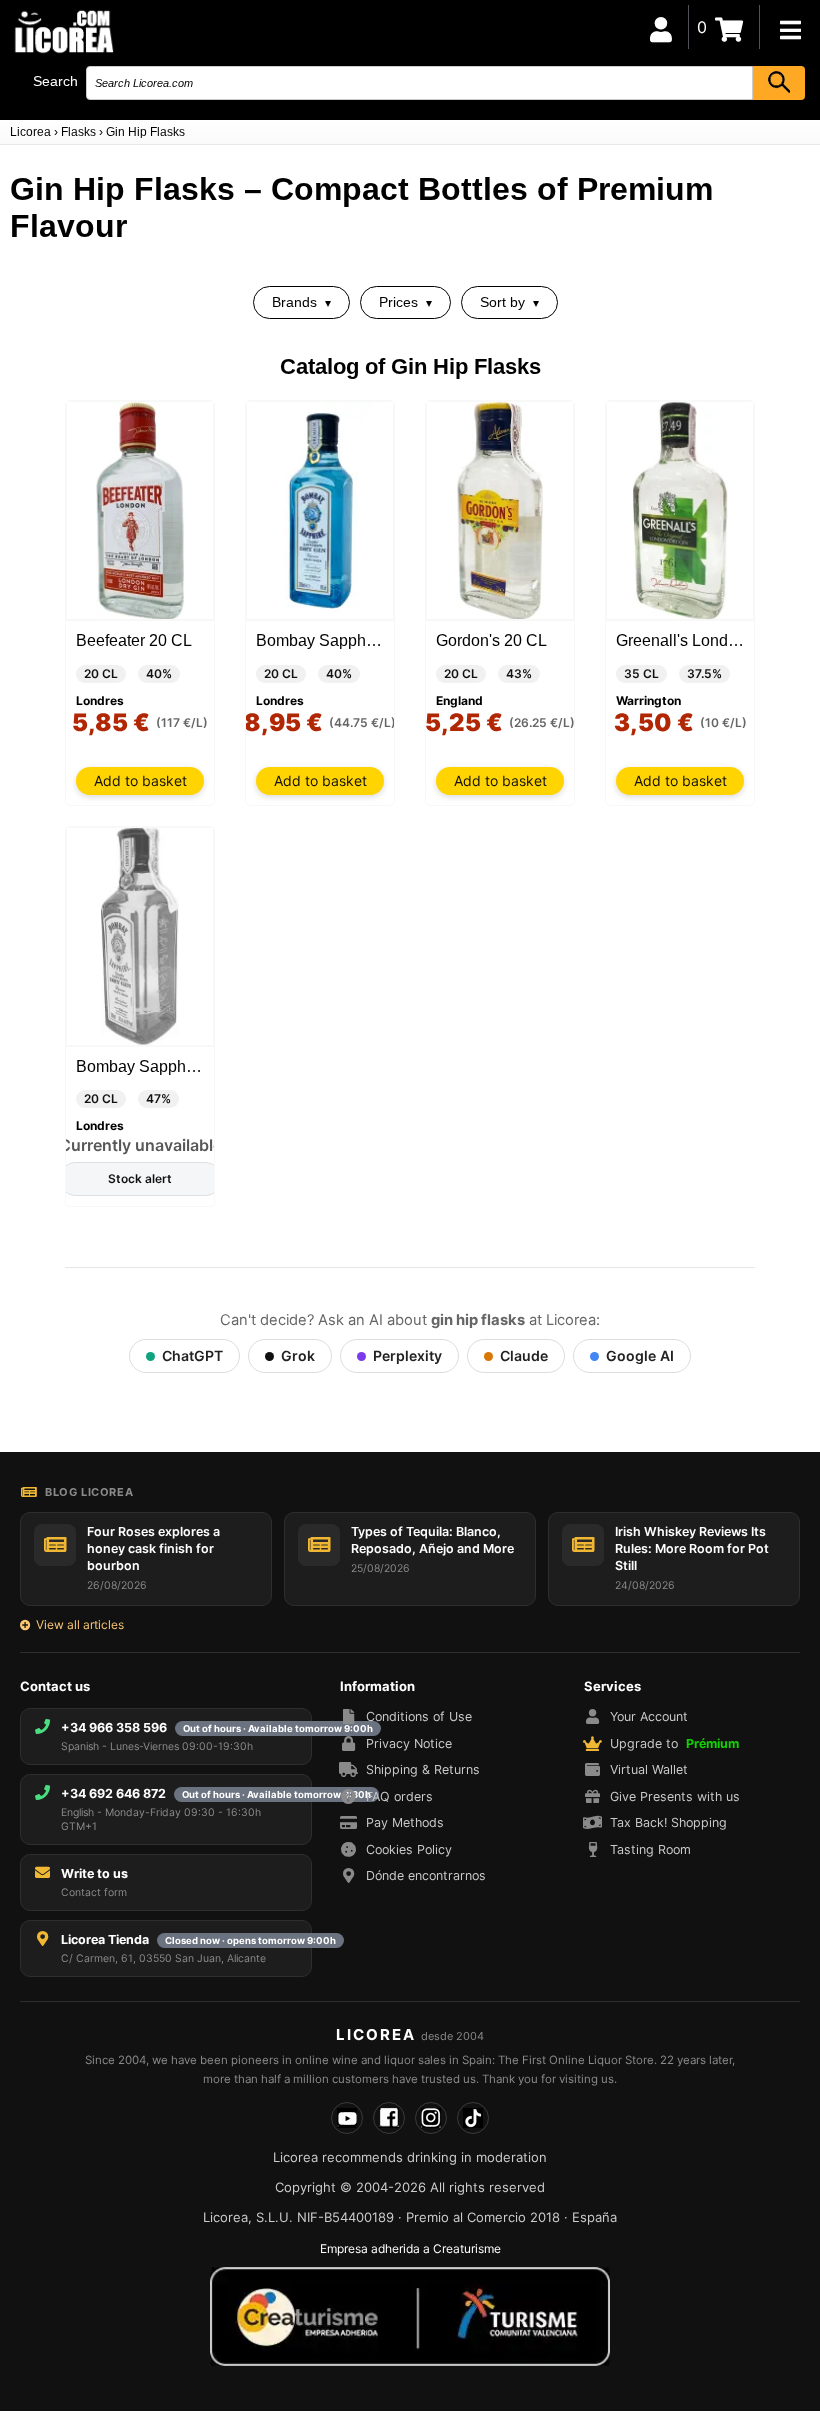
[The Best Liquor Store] (63, 30)
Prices (398, 302)
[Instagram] (431, 2118)
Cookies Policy (409, 1849)
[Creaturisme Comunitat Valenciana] (410, 2316)
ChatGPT (192, 1355)
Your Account (649, 1716)
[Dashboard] (661, 27)
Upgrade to (674, 1743)
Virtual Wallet (649, 1769)
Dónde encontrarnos (426, 1875)
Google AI (640, 1355)
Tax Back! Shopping (668, 1822)
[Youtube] (347, 2118)
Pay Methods (405, 1822)
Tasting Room (650, 1849)
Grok (298, 1355)
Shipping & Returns (423, 1769)
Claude (524, 1355)
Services (612, 1686)
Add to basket (140, 780)
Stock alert (140, 1178)
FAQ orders (399, 1796)
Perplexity (407, 1355)
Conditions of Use (419, 1716)
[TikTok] (473, 2118)
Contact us (55, 1686)
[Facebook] (389, 2118)
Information (377, 1686)
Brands (294, 302)
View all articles (80, 1624)
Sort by (502, 302)
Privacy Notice (409, 1743)
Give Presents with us (675, 1796)
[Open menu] (790, 30)
